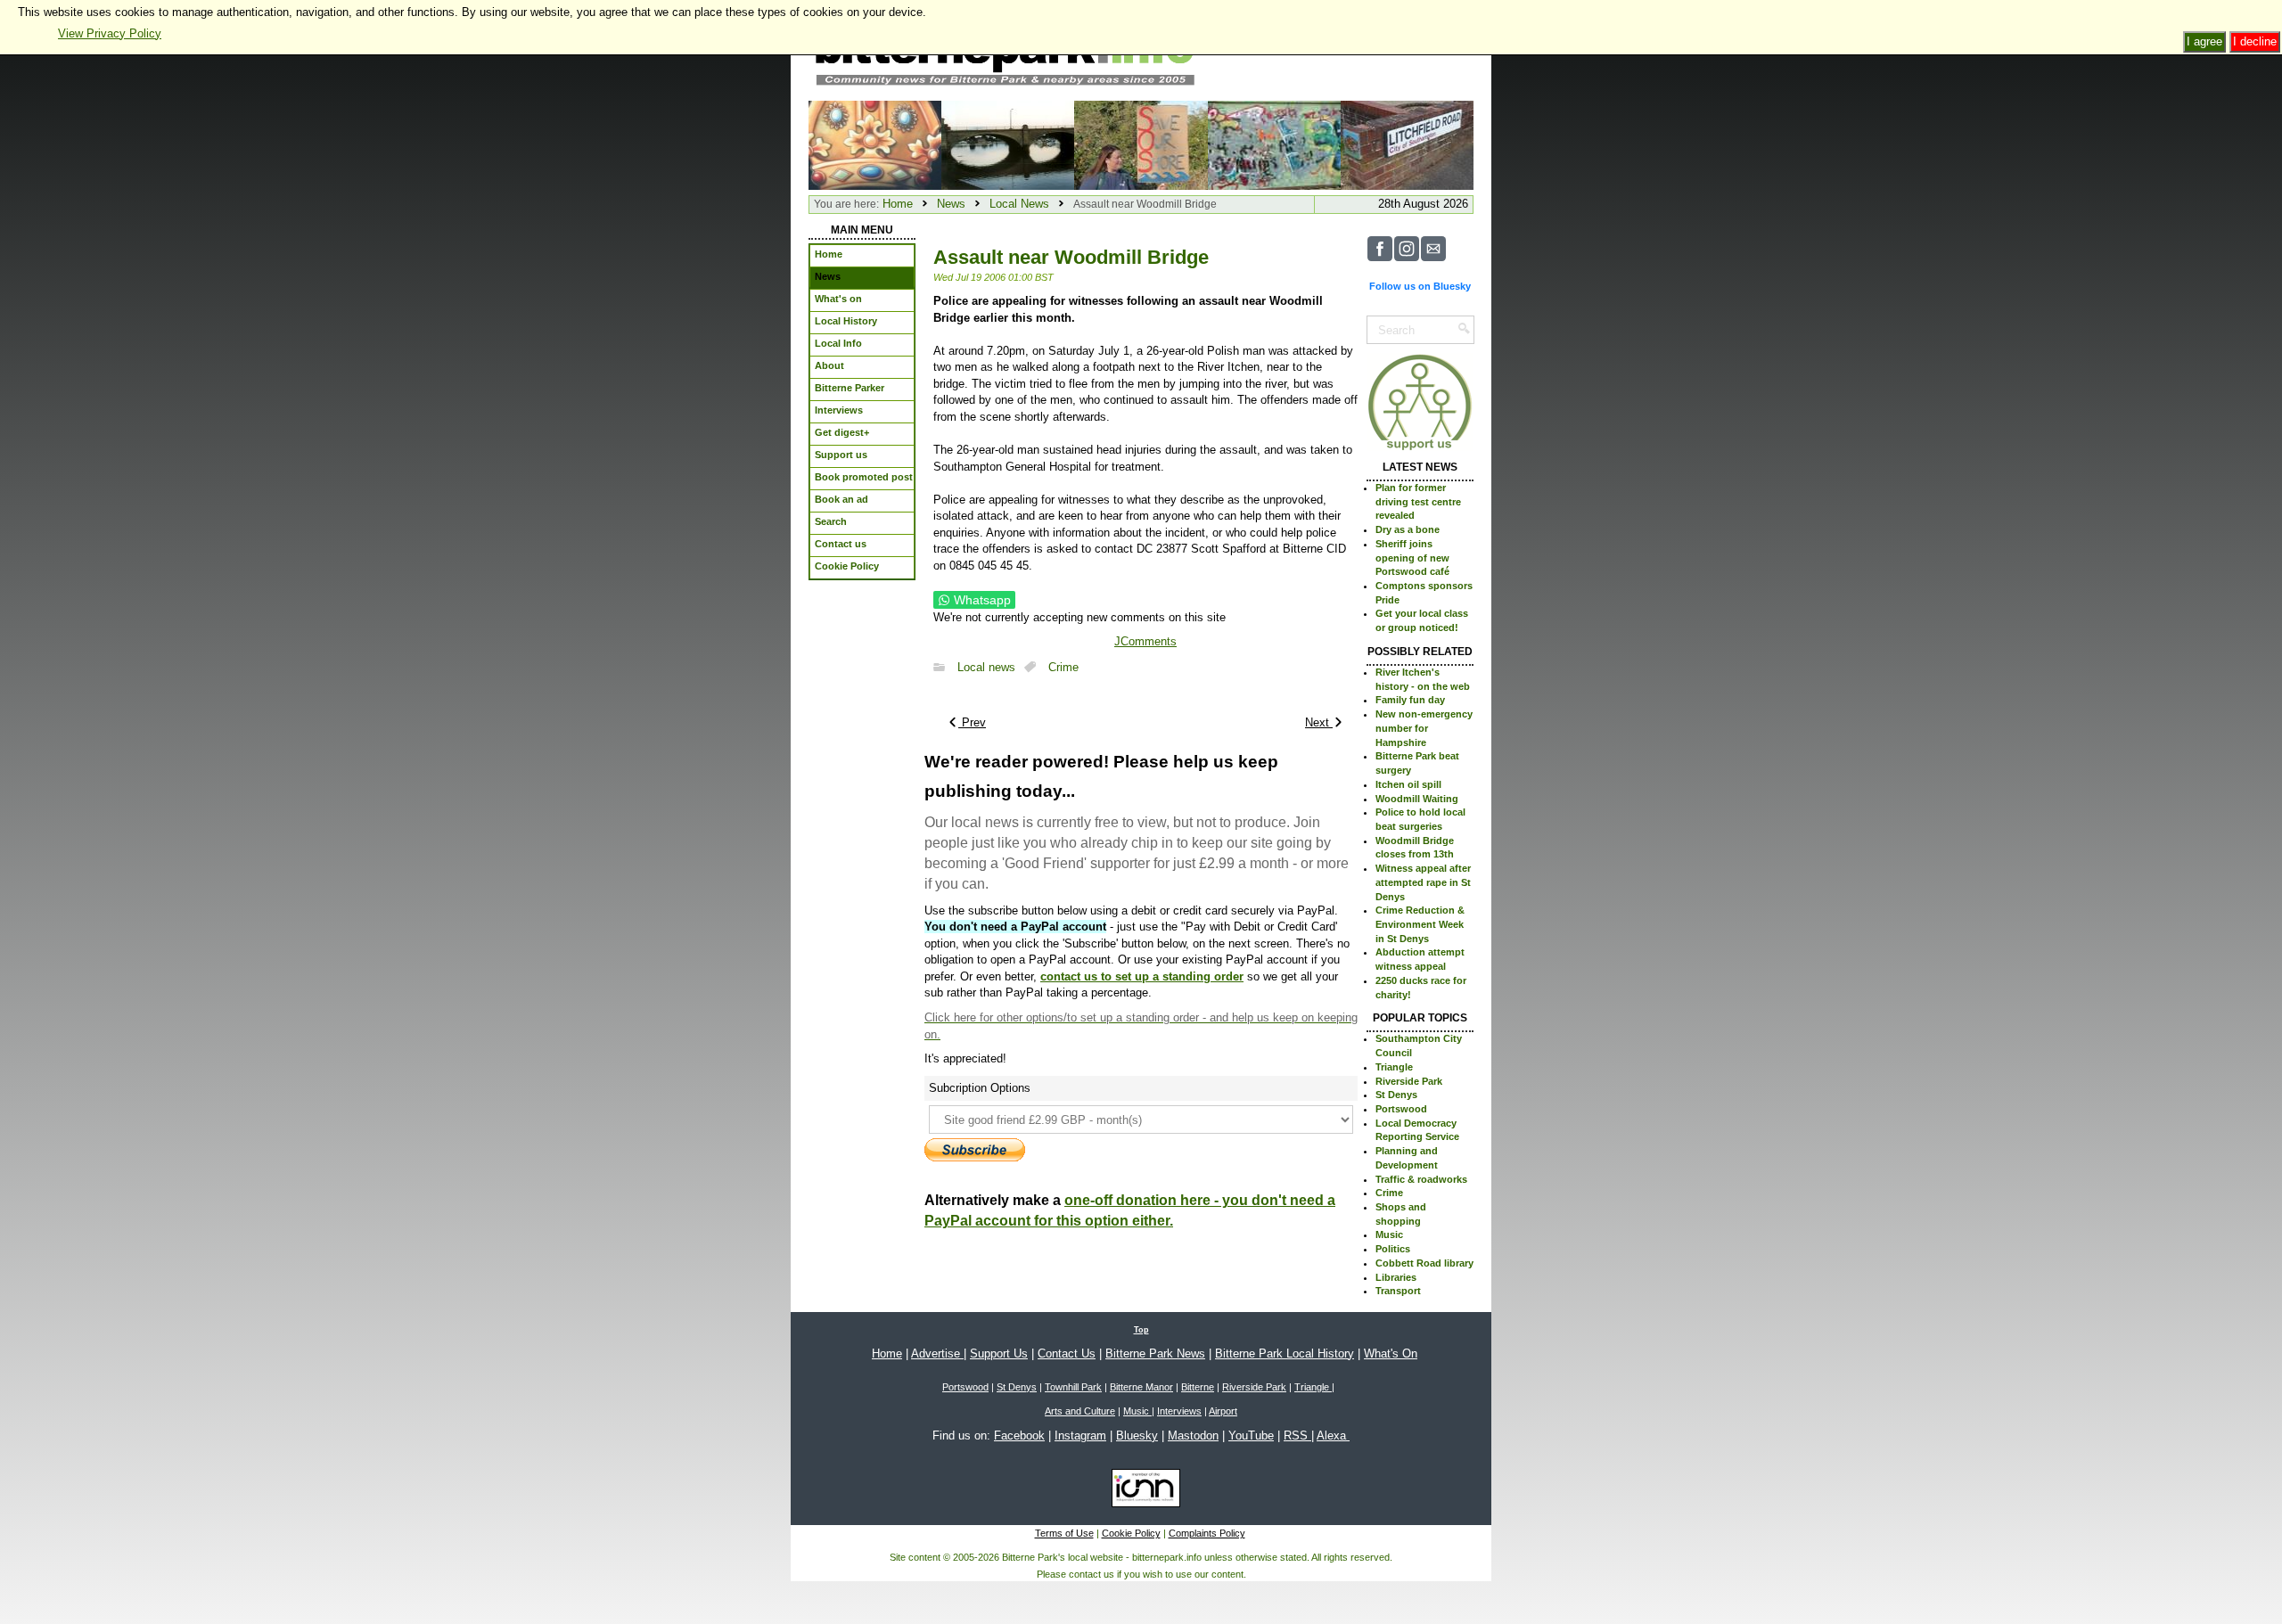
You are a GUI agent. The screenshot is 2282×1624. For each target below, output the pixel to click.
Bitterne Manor (1141, 1387)
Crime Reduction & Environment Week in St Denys (1420, 924)
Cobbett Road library (1424, 1263)
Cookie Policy (1131, 1533)
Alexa (1333, 1435)
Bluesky (1137, 1435)
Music (1389, 1234)
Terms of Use (1064, 1533)
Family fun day (1410, 700)
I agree (2204, 41)
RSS (1297, 1435)
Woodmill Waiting (1417, 799)
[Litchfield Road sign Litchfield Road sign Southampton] (1407, 144)
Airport (1223, 1411)
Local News (1019, 204)
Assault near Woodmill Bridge (1071, 257)
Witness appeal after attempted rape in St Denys (1423, 882)
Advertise (937, 1353)
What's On (1391, 1353)
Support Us (999, 1353)
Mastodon (1193, 1435)
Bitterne (1198, 1387)
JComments (1145, 641)
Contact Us (1067, 1353)
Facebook (1019, 1435)
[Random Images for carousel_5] (875, 144)
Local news (986, 667)
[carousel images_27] (1008, 144)
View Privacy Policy (110, 33)
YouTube (1251, 1435)
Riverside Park (1409, 1081)
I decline (2255, 41)
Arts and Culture (1080, 1411)
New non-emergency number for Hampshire (1424, 728)
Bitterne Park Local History (1285, 1353)
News (951, 204)
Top (1141, 1330)
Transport (1398, 1291)
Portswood (1401, 1109)
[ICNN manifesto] (1141, 1491)
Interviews (1179, 1411)
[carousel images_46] (1274, 144)
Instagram (1080, 1435)
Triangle (1394, 1067)
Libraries (1396, 1277)
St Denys (1396, 1095)
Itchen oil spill (1408, 784)
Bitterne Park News (1155, 1353)
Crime (1063, 667)
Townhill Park (1073, 1387)
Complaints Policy (1207, 1533)
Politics (1393, 1249)
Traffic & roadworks (1421, 1179)
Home (898, 204)
